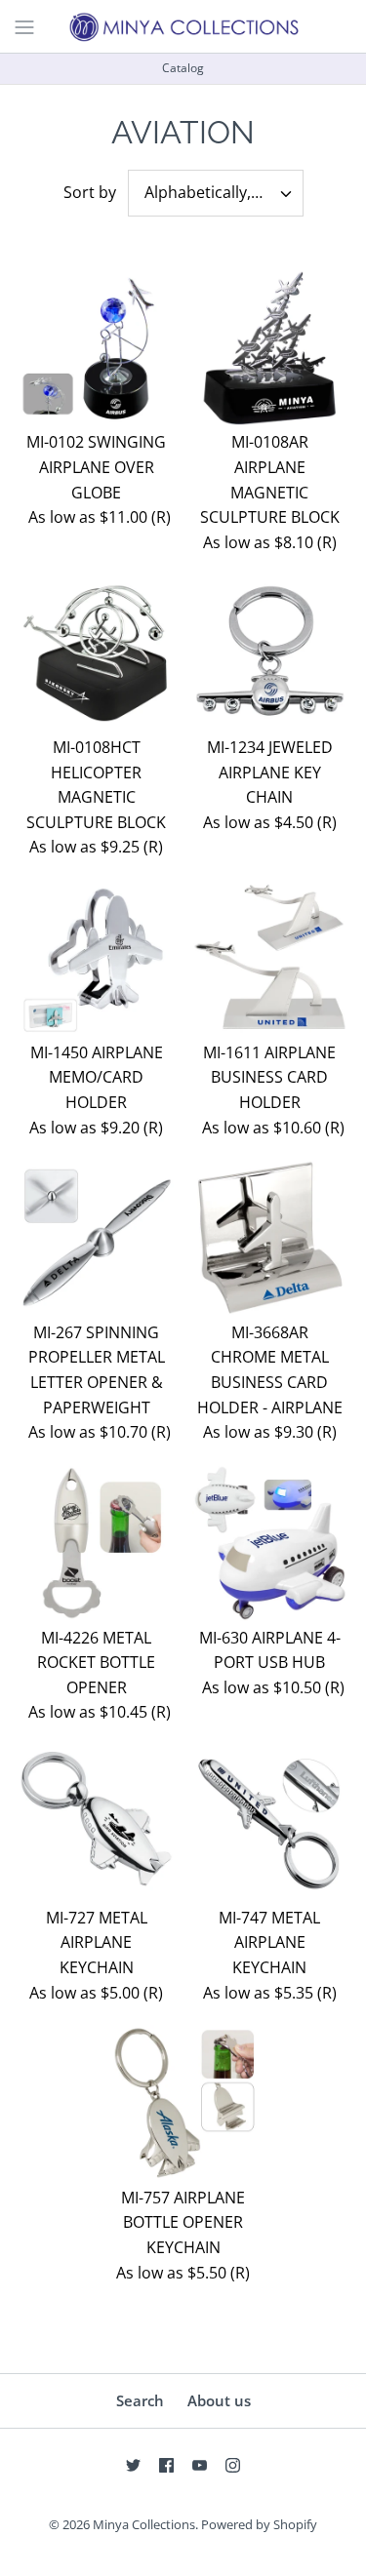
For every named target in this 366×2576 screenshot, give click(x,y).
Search (140, 2400)
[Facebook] (166, 2465)
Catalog (183, 68)
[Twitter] (133, 2465)
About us (219, 2400)
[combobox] (216, 193)
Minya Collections (144, 2524)
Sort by (90, 192)
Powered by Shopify (259, 2524)
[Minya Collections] (183, 26)
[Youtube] (200, 2465)
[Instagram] (233, 2465)
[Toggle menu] (24, 25)
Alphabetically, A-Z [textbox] (211, 193)
